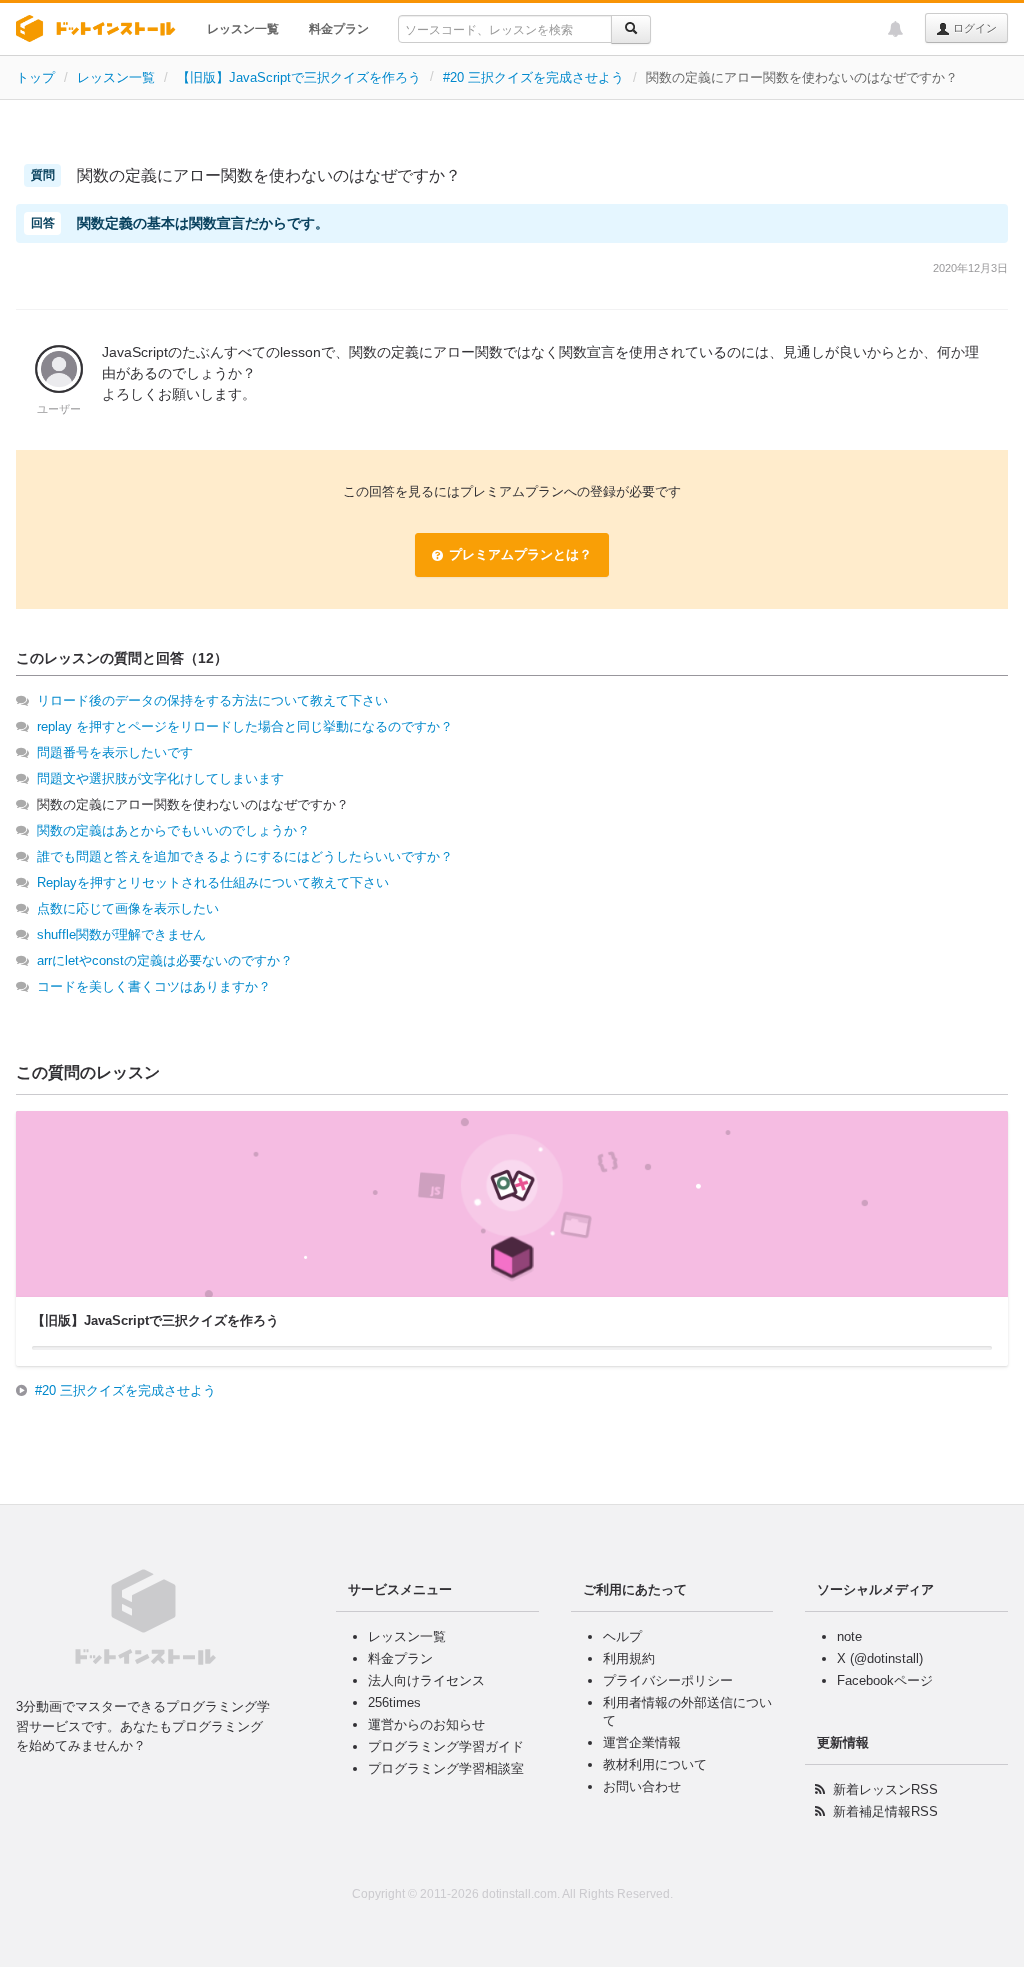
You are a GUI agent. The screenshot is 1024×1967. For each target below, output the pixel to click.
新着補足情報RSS (885, 1811)
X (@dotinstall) (880, 1658)
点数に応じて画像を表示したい (128, 908)
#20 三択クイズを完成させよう (533, 77)
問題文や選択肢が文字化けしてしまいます (160, 778)
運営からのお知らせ (426, 1724)
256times (394, 1702)
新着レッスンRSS (885, 1789)
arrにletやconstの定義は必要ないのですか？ (165, 960)
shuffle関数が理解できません (121, 934)
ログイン (973, 28)
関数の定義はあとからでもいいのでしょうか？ (173, 830)
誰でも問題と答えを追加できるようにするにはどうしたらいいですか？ (245, 856)
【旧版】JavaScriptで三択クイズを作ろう (299, 77)
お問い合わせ (642, 1786)
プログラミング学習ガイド (446, 1746)
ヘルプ (622, 1636)
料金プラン (339, 29)
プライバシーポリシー (668, 1680)
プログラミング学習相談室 (446, 1768)
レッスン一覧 (243, 29)
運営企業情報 (642, 1742)
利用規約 (629, 1658)
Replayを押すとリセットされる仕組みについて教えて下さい (213, 882)
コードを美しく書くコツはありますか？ (154, 986)
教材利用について (655, 1764)
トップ (35, 77)
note (849, 1636)
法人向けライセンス (426, 1680)
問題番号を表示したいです (115, 752)
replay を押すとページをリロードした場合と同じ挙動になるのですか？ (245, 726)
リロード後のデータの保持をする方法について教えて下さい (212, 700)
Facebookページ (885, 1680)
